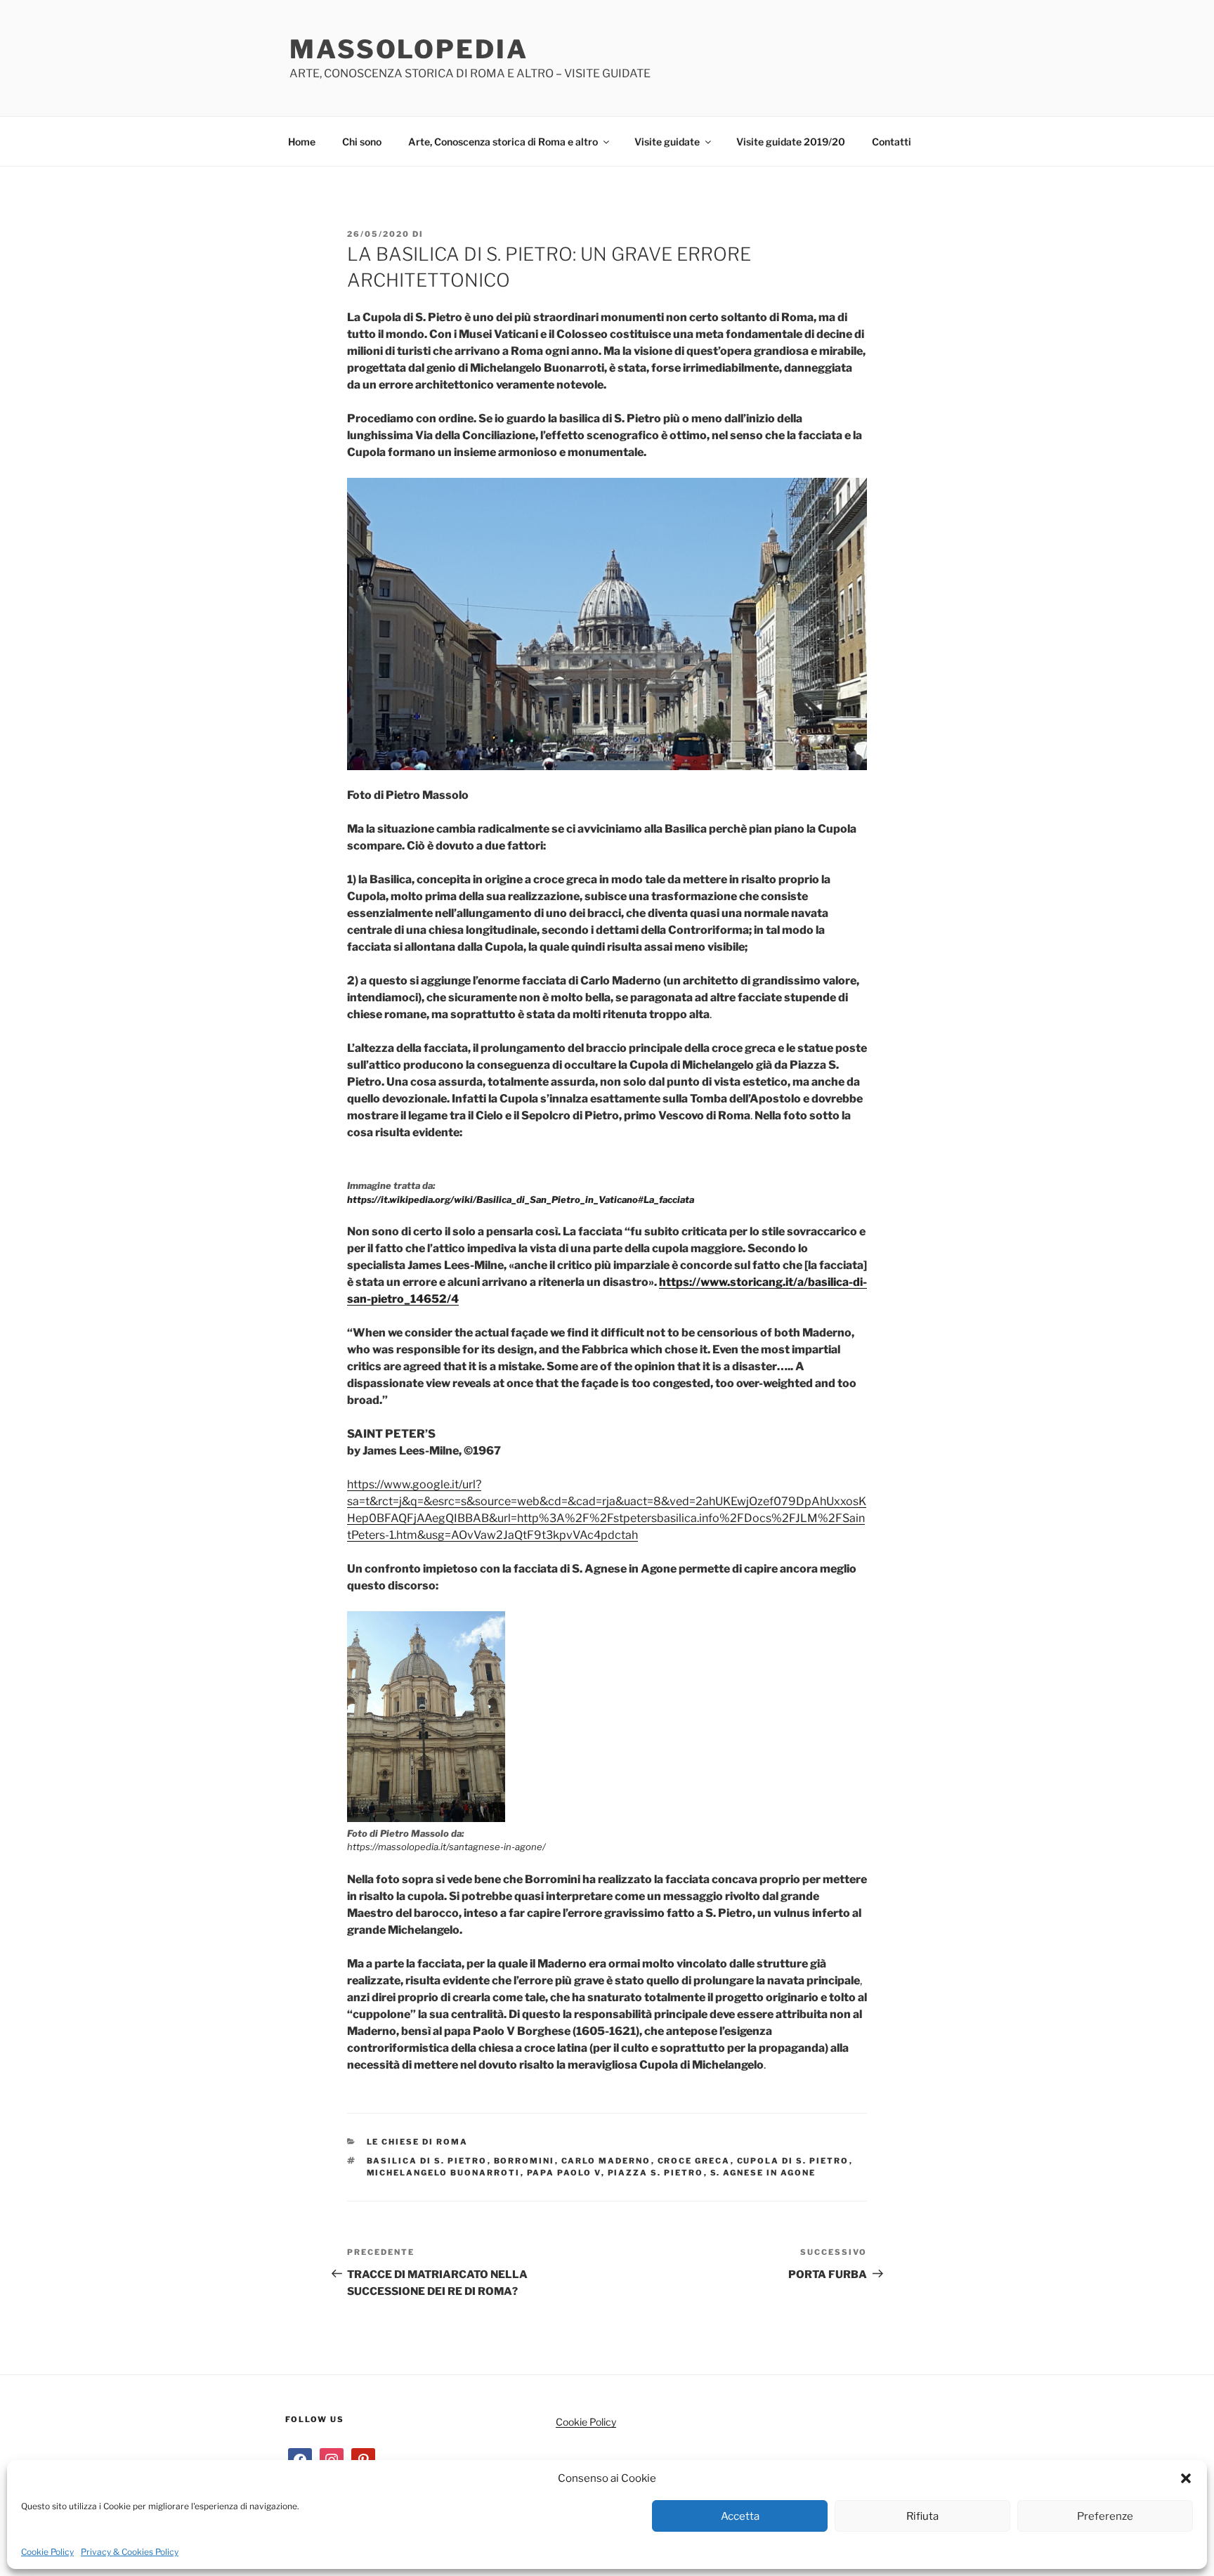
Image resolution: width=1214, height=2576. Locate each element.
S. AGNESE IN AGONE (763, 2173)
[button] (1186, 2478)
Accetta (740, 2516)
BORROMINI (524, 2161)
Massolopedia (409, 49)
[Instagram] (332, 2459)
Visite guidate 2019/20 (791, 142)
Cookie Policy (47, 2552)
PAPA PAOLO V (564, 2173)
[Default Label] (363, 2459)
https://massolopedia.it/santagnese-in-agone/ (446, 1847)
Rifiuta (922, 2516)
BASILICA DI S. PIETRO (427, 2161)
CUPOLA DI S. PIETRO (793, 2161)
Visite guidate (667, 142)
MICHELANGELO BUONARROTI (444, 2173)
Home (302, 142)
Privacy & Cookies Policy (130, 2552)
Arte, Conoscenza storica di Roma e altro (503, 142)
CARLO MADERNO (606, 2161)
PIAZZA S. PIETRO (656, 2173)
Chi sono (362, 142)
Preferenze (1105, 2516)
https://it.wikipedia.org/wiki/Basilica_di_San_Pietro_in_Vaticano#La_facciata (521, 1199)
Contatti (892, 142)
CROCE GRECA (694, 2161)
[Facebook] (300, 2459)
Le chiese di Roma (418, 2142)
